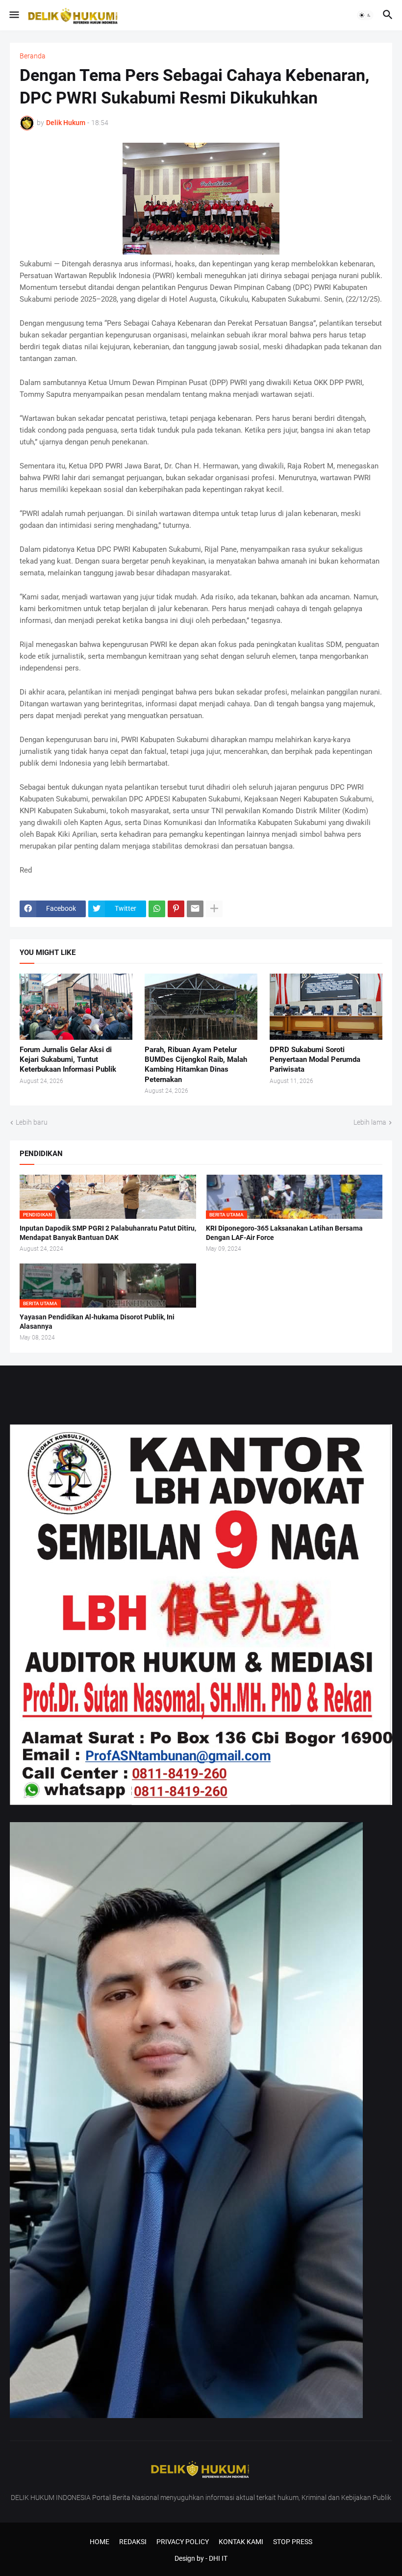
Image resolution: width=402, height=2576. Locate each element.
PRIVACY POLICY (183, 2542)
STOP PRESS (293, 2542)
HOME (100, 2542)
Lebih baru (32, 1122)
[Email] (195, 909)
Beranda (33, 56)
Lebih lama (370, 1122)
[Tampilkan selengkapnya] (214, 909)
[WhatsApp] (157, 909)
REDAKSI (133, 2542)
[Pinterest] (176, 909)
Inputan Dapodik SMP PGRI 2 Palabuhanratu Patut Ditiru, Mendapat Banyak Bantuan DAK (108, 1233)
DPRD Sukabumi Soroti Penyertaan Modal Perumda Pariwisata (315, 1060)
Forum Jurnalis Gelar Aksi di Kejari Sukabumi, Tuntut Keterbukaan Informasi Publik (68, 1060)
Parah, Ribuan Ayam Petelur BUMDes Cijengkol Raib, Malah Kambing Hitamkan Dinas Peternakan (196, 1065)
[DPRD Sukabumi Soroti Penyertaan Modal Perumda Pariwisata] (326, 1007)
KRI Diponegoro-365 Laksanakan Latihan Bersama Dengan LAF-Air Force (284, 1233)
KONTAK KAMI (241, 2542)
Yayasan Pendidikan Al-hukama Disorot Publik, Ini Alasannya (97, 1322)
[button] (13, 15)
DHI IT (218, 2558)
